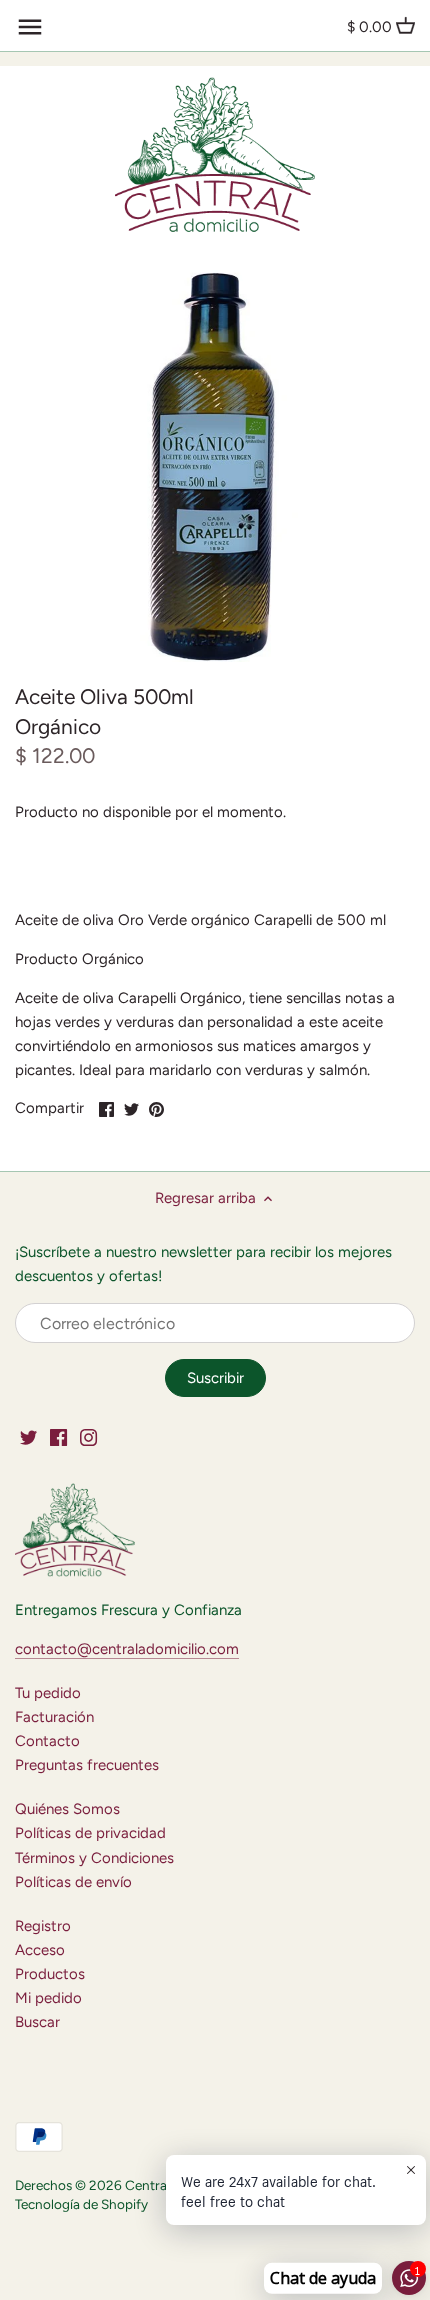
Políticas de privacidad (90, 1833)
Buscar (37, 2022)
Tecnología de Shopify (81, 2204)
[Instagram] (88, 1436)
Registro (43, 1926)
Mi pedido (48, 1998)
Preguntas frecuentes (87, 1765)
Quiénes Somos (67, 1809)
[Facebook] (58, 1436)
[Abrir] (30, 27)
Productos (50, 1974)
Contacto (47, 1741)
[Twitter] (28, 1436)
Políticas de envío (73, 1882)
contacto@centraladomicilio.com (127, 1649)
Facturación (54, 1717)
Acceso (40, 1950)
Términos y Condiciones (94, 1858)
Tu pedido (48, 1693)
